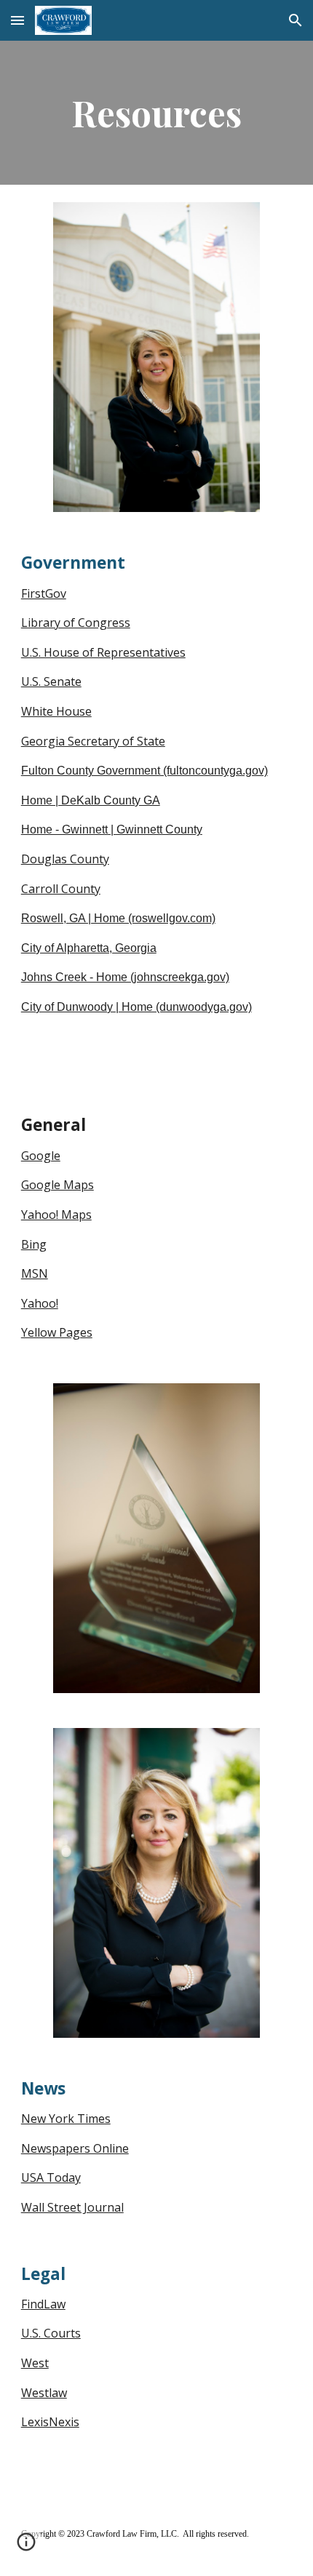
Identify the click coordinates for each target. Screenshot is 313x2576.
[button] (17, 20)
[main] (157, 113)
